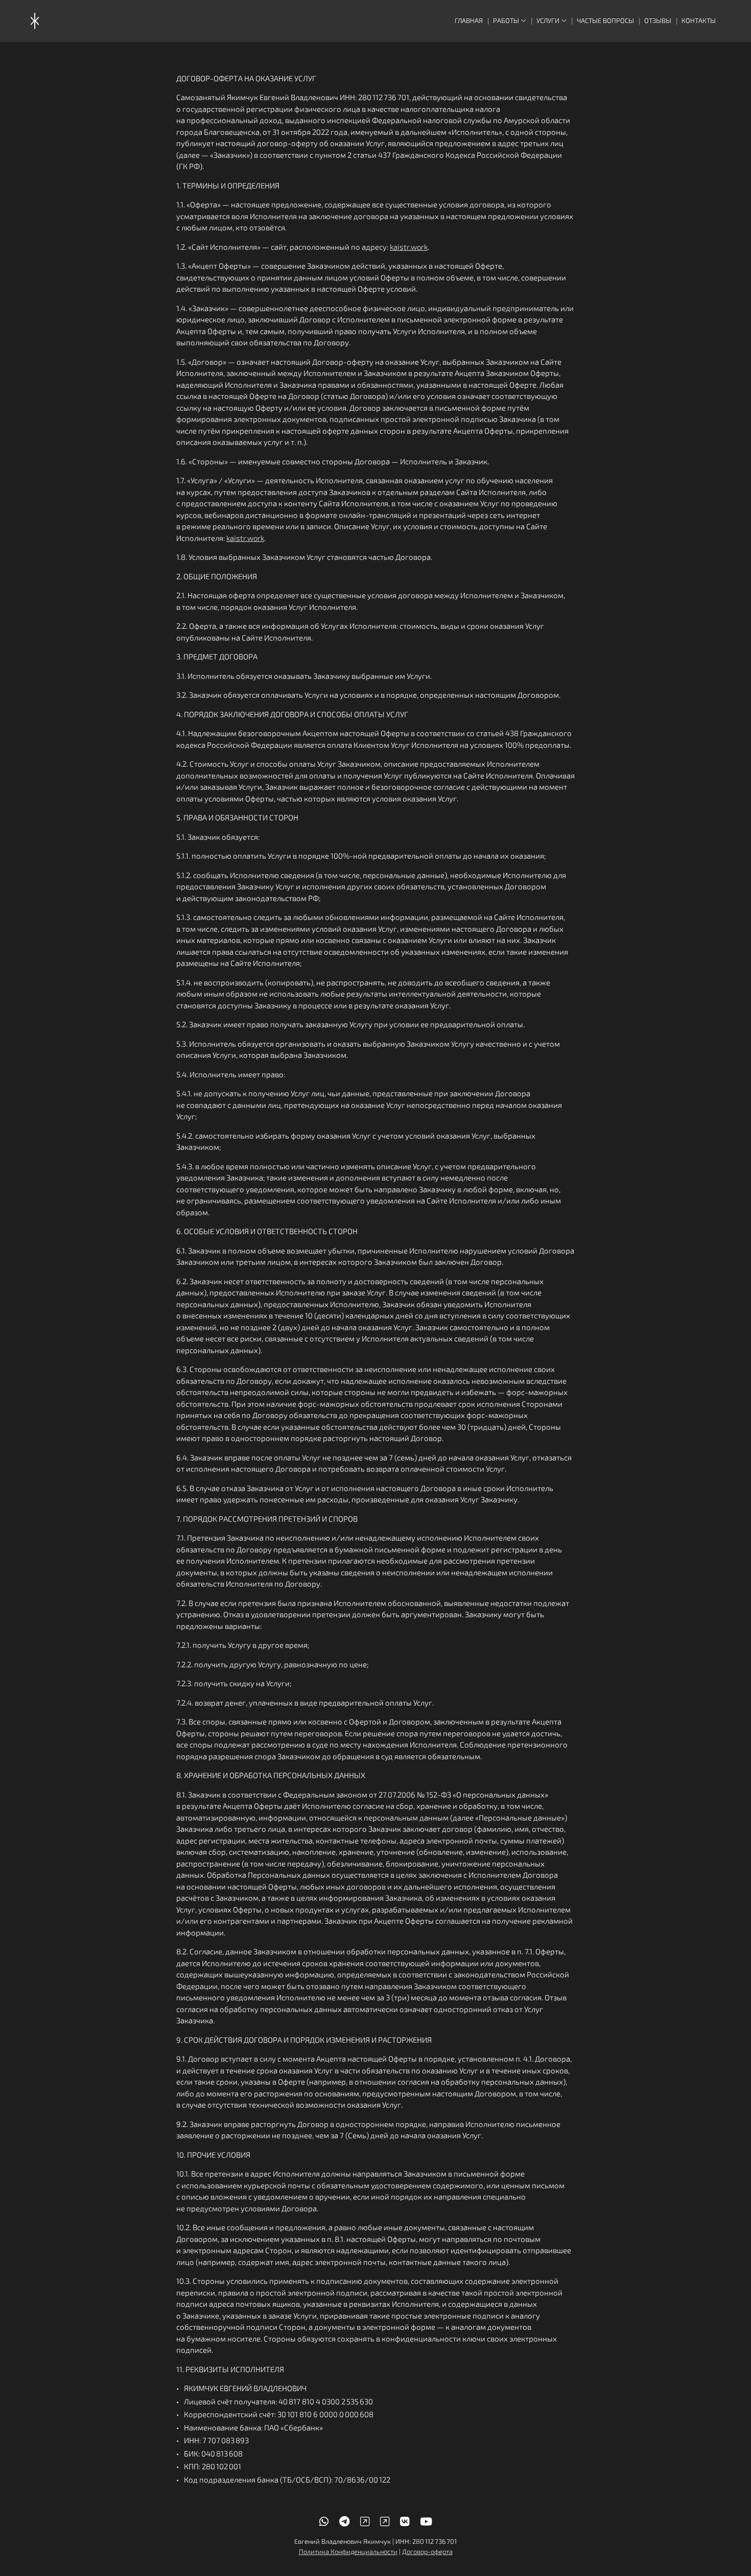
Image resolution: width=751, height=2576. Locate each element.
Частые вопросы (605, 20)
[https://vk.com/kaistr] (405, 2521)
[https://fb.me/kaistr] (385, 2521)
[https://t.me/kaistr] (344, 2521)
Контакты (699, 20)
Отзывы (658, 20)
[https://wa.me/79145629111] (324, 2521)
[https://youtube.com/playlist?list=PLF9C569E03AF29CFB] (426, 2521)
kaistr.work (409, 247)
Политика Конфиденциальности (348, 2551)
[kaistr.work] (35, 21)
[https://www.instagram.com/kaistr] (365, 2521)
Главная (469, 20)
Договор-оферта (427, 2551)
